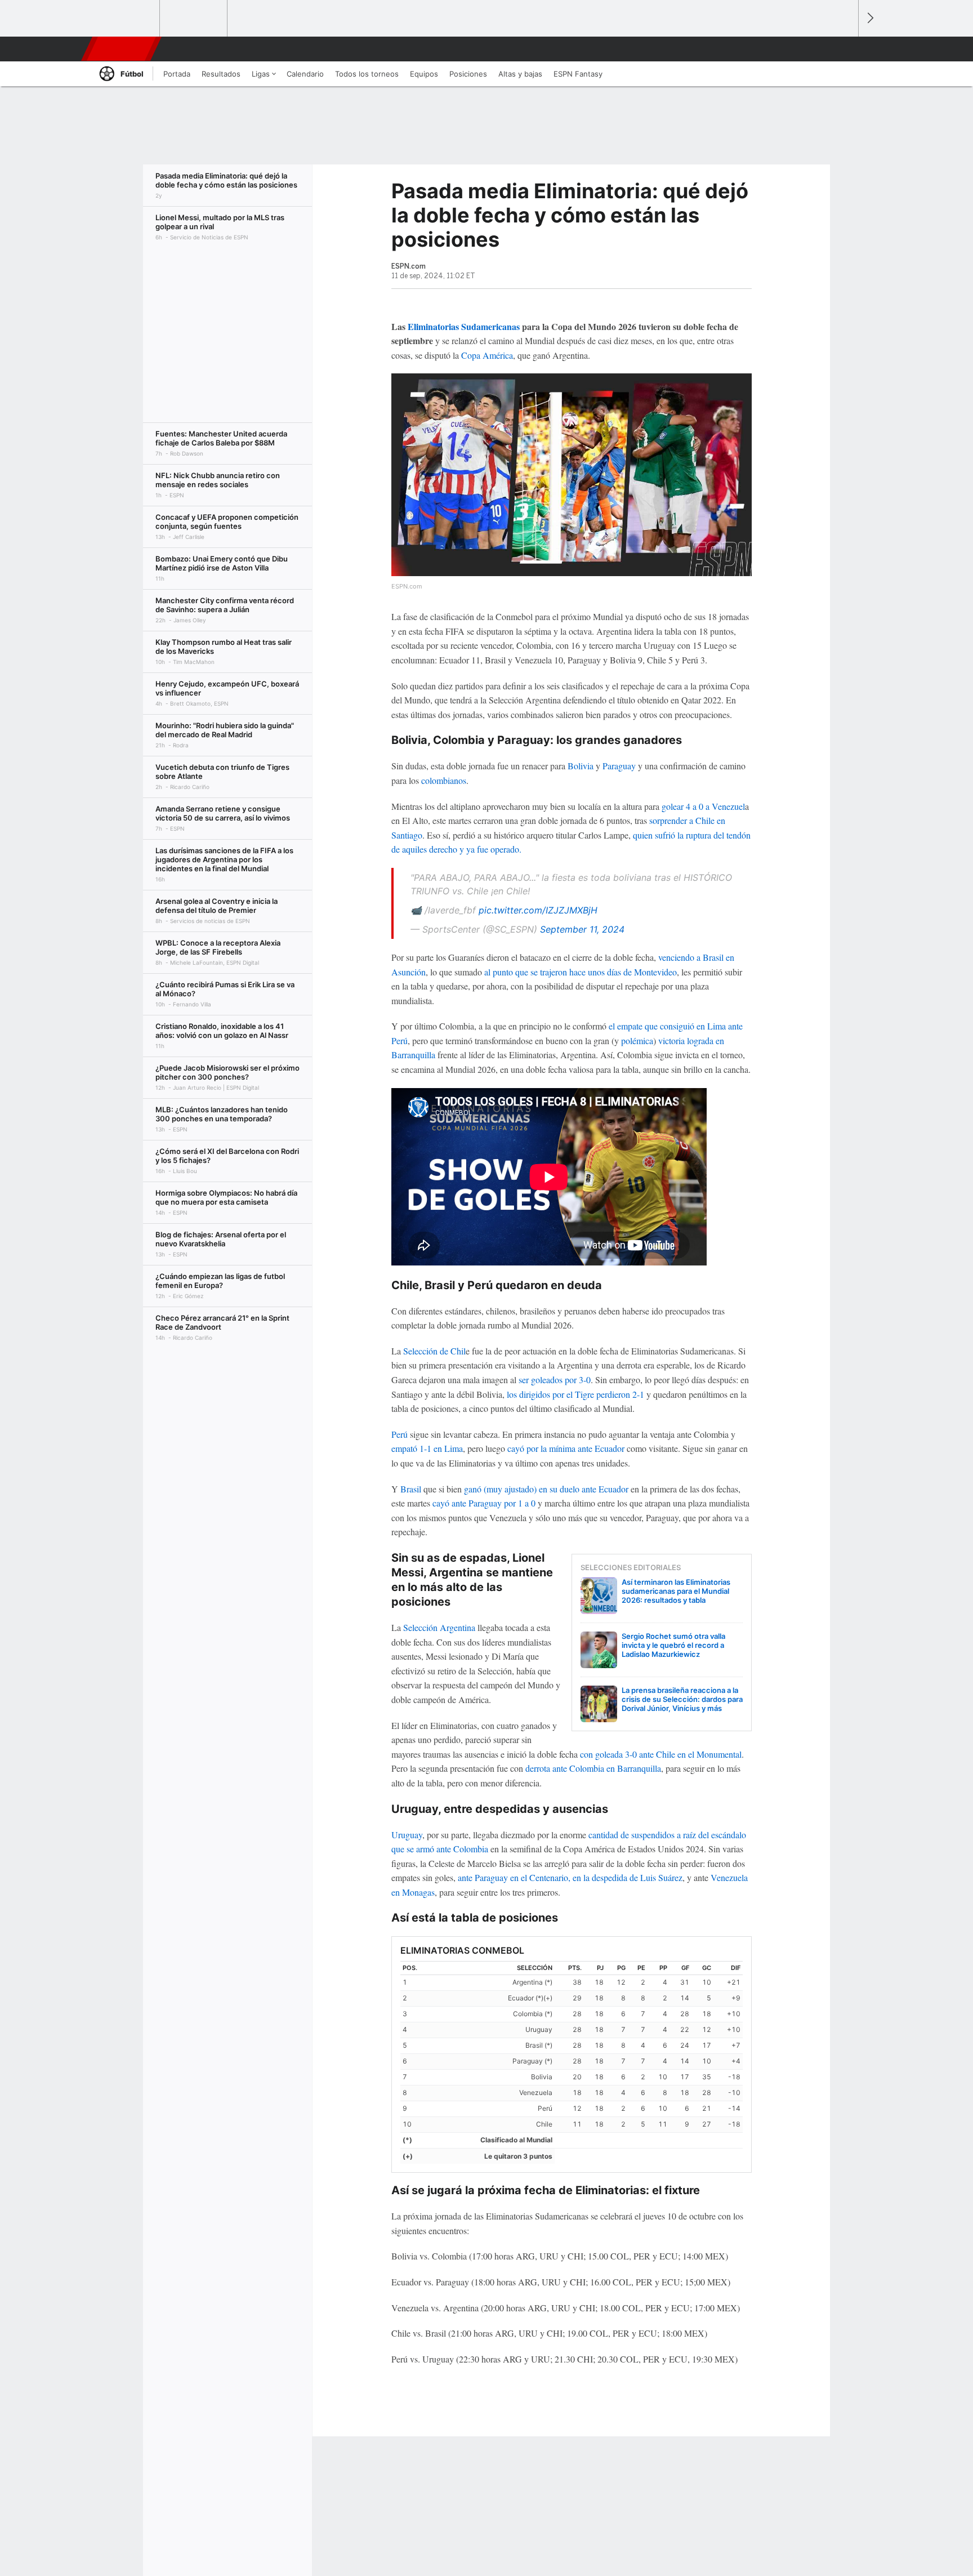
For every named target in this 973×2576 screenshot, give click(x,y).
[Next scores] (869, 18)
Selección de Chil (434, 1351)
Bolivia (581, 766)
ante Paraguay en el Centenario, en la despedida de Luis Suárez (570, 1877)
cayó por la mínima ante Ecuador (566, 1448)
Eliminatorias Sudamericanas (464, 326)
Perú (400, 1434)
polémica (637, 1040)
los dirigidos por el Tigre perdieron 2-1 (575, 1394)
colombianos (444, 780)
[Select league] (127, 19)
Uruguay (407, 1835)
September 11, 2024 (582, 929)
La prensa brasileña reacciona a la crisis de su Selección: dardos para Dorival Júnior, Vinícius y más (682, 1699)
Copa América (487, 355)
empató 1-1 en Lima (427, 1448)
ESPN (120, 49)
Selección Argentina (439, 1627)
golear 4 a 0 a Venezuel (703, 806)
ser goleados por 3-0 (555, 1380)
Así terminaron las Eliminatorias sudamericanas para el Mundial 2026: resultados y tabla (676, 1591)
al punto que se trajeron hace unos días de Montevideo (581, 972)
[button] (845, 49)
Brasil (411, 1489)
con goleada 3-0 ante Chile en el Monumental (661, 1754)
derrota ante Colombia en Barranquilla (593, 1768)
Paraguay (619, 766)
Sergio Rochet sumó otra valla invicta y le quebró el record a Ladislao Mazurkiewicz (673, 1645)
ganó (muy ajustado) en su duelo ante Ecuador (546, 1489)
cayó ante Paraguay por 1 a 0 (484, 1503)
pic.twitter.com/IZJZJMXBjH (538, 910)
